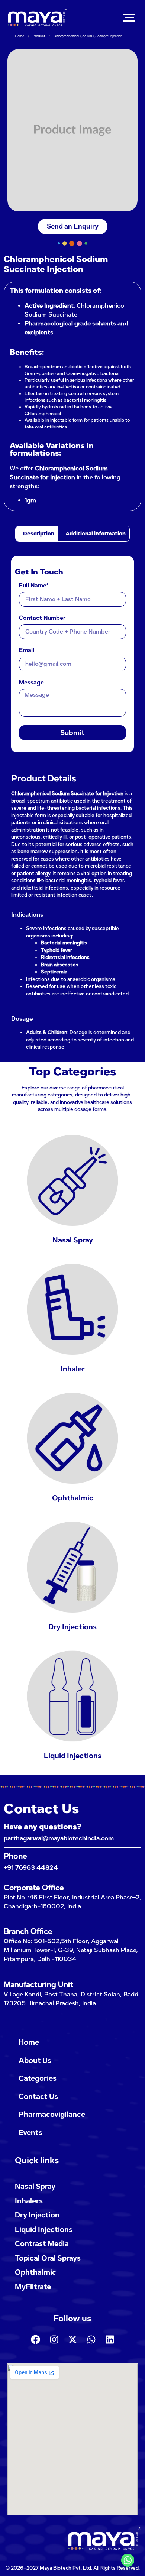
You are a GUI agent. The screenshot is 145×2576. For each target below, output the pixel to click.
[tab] (37, 534)
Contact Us (38, 2097)
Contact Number (42, 618)
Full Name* (34, 586)
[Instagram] (54, 2339)
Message (31, 683)
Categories (38, 2078)
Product (39, 36)
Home (20, 36)
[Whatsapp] (91, 2339)
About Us (35, 2060)
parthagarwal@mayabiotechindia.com (59, 1838)
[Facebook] (35, 2339)
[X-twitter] (72, 2339)
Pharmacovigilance (52, 2114)
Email (27, 651)
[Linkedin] (110, 2339)
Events (30, 2133)
